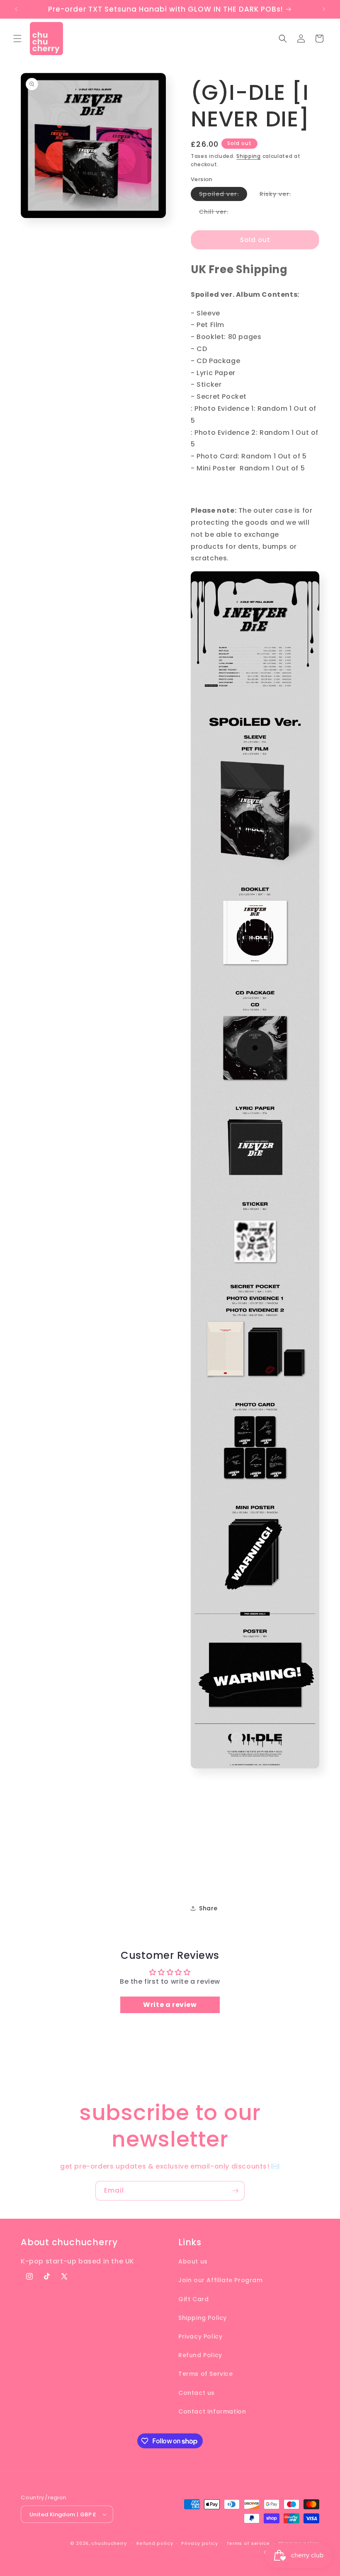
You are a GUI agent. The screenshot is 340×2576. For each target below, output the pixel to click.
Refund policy (155, 2543)
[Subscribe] (235, 2191)
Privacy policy (200, 2543)
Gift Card (193, 2299)
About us (193, 2261)
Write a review (170, 2005)
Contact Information (212, 2411)
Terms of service (248, 2543)
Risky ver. (279, 195)
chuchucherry (109, 2543)
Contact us (197, 2393)
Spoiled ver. (223, 195)
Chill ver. (218, 213)
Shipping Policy (203, 2318)
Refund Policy (200, 2355)
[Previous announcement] (16, 9)
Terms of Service (206, 2374)
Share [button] (208, 1908)
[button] (17, 39)
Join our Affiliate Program (221, 2280)
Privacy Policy (200, 2336)
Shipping (249, 156)
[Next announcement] (324, 9)
